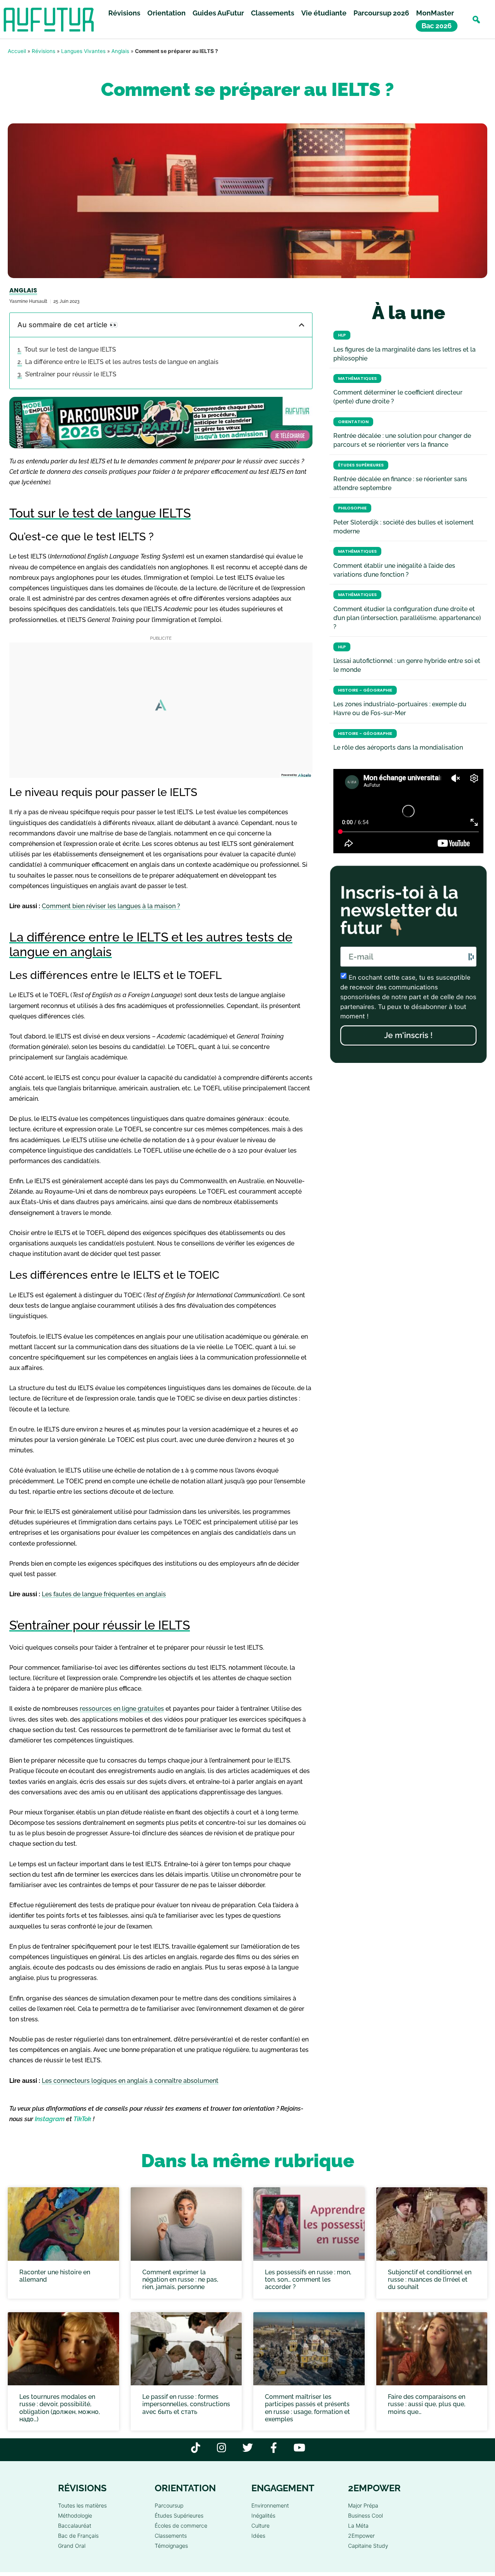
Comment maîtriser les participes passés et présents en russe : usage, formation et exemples (307, 2408)
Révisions (124, 13)
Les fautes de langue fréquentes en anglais (104, 1594)
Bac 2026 (437, 26)
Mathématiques (357, 378)
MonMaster (435, 13)
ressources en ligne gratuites (122, 1709)
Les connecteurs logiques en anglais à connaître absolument (130, 2081)
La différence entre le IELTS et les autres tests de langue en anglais (122, 362)
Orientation (166, 13)
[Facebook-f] (274, 2447)
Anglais (120, 51)
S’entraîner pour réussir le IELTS (71, 374)
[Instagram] (222, 2447)
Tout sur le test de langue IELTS (70, 349)
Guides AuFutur (218, 13)
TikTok (82, 2119)
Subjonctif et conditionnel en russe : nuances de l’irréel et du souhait (430, 2280)
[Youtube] (300, 2447)
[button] (476, 20)
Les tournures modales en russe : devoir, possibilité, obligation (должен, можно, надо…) (60, 2408)
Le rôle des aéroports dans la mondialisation (398, 747)
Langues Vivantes (83, 51)
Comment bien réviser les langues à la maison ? (111, 906)
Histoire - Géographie (365, 690)
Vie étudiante (324, 13)
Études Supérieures (361, 465)
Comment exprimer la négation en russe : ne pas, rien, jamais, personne (180, 2280)
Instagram (50, 2119)
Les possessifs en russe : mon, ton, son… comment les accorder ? (308, 2280)
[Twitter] (248, 2447)
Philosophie (352, 508)
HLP (342, 335)
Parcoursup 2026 (381, 13)
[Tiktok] (196, 2447)
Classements (273, 13)
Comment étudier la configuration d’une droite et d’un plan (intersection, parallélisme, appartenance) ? (407, 618)
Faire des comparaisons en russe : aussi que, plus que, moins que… (427, 2404)
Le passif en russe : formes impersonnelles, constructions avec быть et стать (186, 2404)
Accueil (17, 51)
